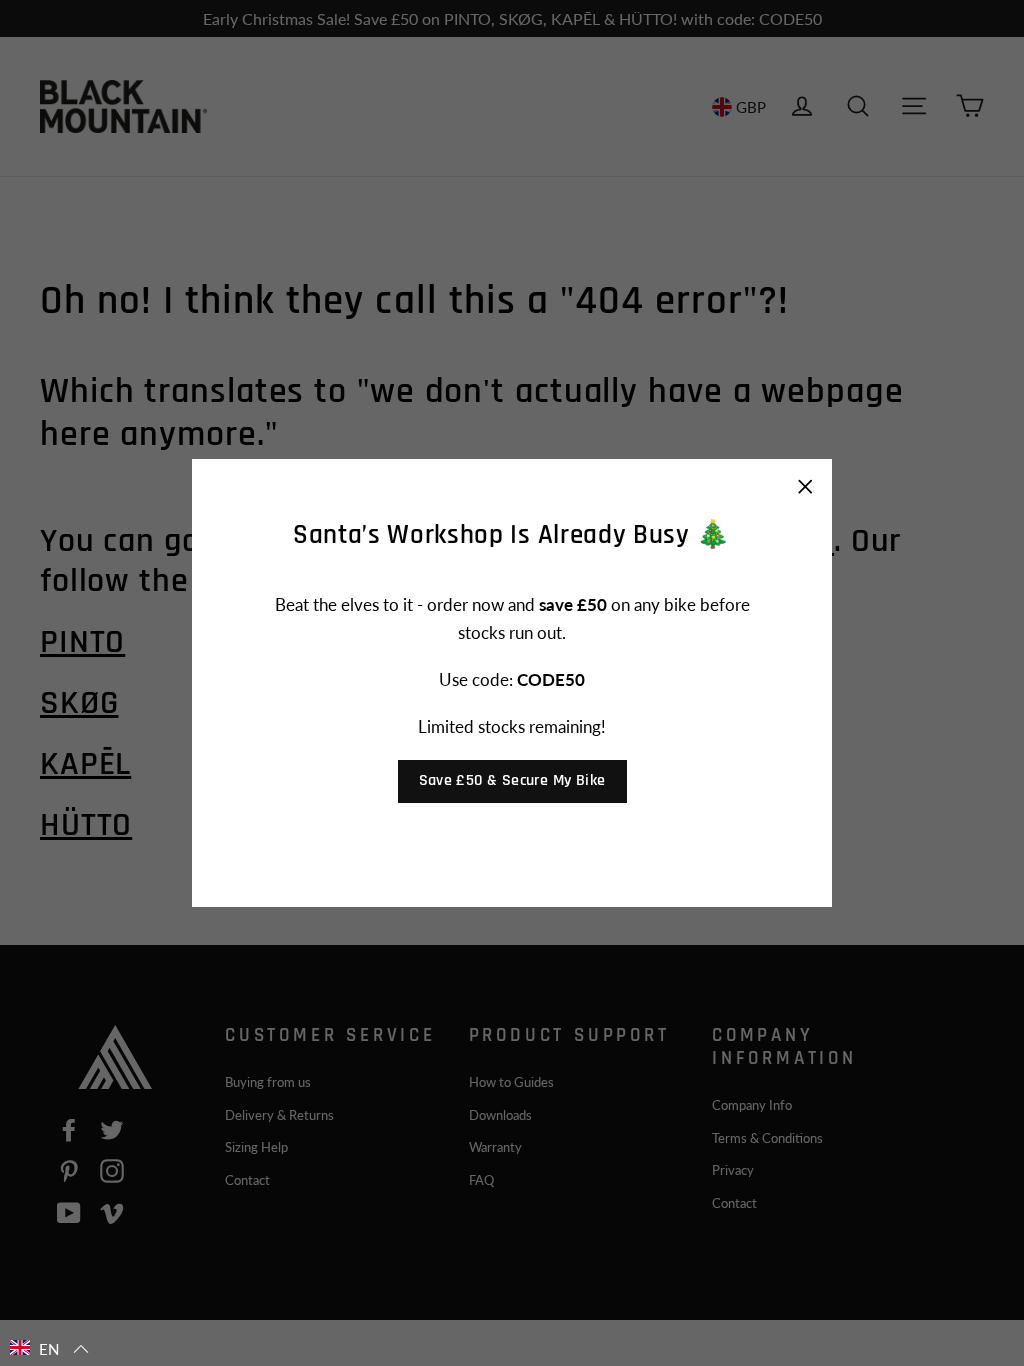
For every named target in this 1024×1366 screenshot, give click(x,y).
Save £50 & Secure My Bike (512, 780)
